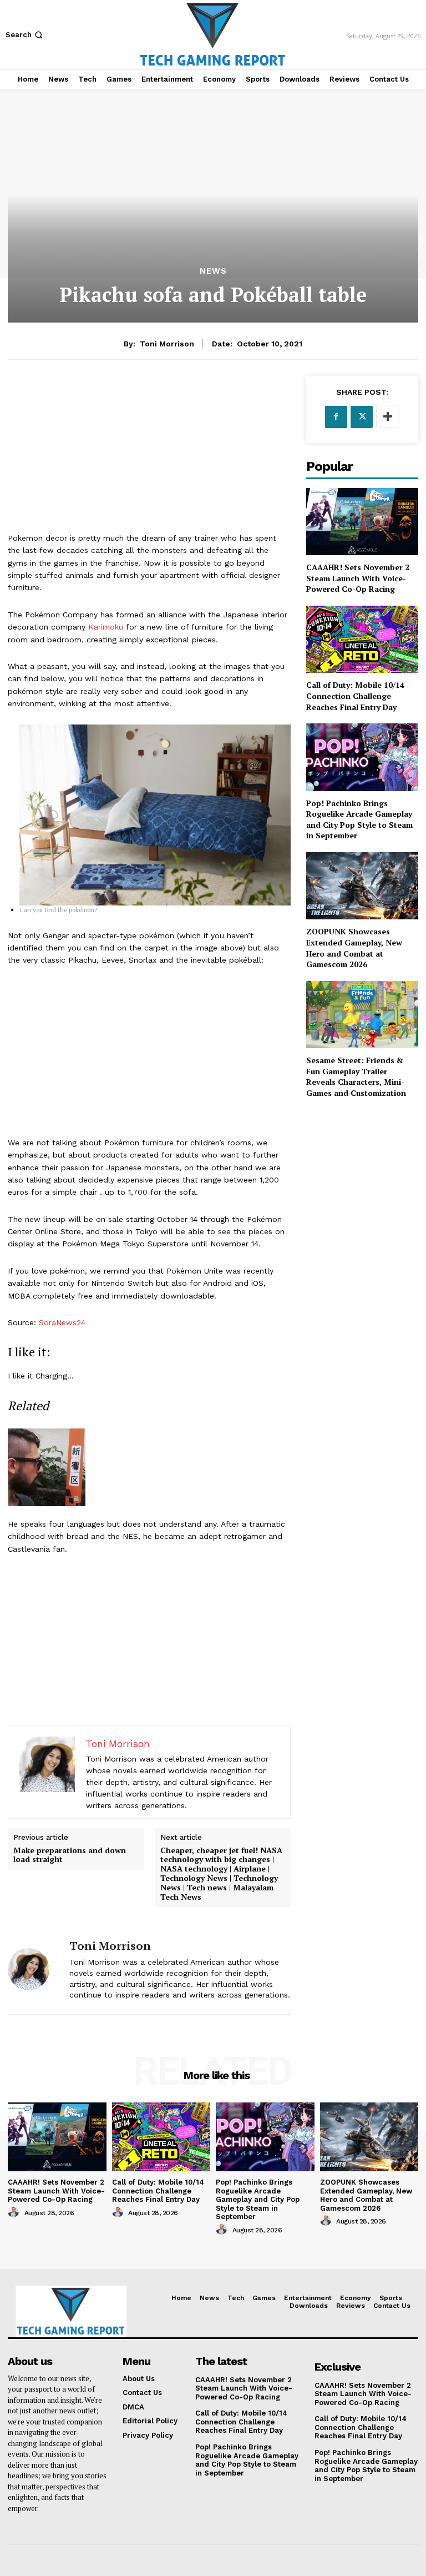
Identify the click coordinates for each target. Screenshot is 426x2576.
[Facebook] (336, 417)
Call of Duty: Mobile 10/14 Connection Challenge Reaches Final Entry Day (355, 696)
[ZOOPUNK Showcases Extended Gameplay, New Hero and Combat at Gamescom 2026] (362, 886)
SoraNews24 (62, 1322)
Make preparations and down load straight (70, 1855)
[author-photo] (15, 2212)
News (213, 271)
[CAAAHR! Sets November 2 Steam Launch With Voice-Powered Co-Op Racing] (362, 522)
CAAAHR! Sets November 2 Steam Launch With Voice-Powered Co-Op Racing (358, 578)
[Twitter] (362, 417)
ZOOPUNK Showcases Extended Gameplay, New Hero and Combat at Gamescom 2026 (354, 948)
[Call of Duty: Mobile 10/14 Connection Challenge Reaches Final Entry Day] (362, 639)
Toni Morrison (167, 344)
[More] (388, 417)
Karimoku (106, 627)
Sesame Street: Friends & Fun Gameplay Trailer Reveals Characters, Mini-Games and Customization (356, 1076)
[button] (25, 35)
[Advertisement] (149, 454)
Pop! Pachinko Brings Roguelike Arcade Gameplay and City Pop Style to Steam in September (359, 819)
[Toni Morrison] (34, 1969)
